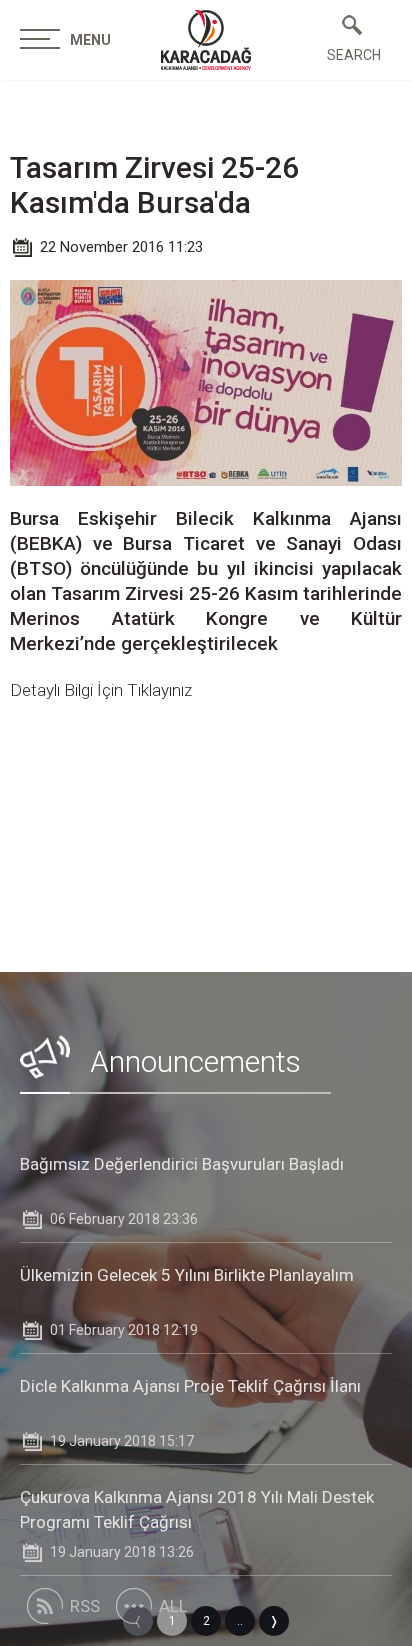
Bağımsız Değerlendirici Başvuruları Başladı (182, 1164)
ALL (173, 1606)
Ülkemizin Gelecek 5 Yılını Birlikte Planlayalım (187, 1275)
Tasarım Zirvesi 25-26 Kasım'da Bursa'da (154, 185)
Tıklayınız (159, 690)
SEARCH (352, 55)
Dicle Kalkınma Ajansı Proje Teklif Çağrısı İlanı (190, 1386)
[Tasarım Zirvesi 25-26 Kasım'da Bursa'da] (206, 40)
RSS (85, 1606)
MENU (90, 40)
